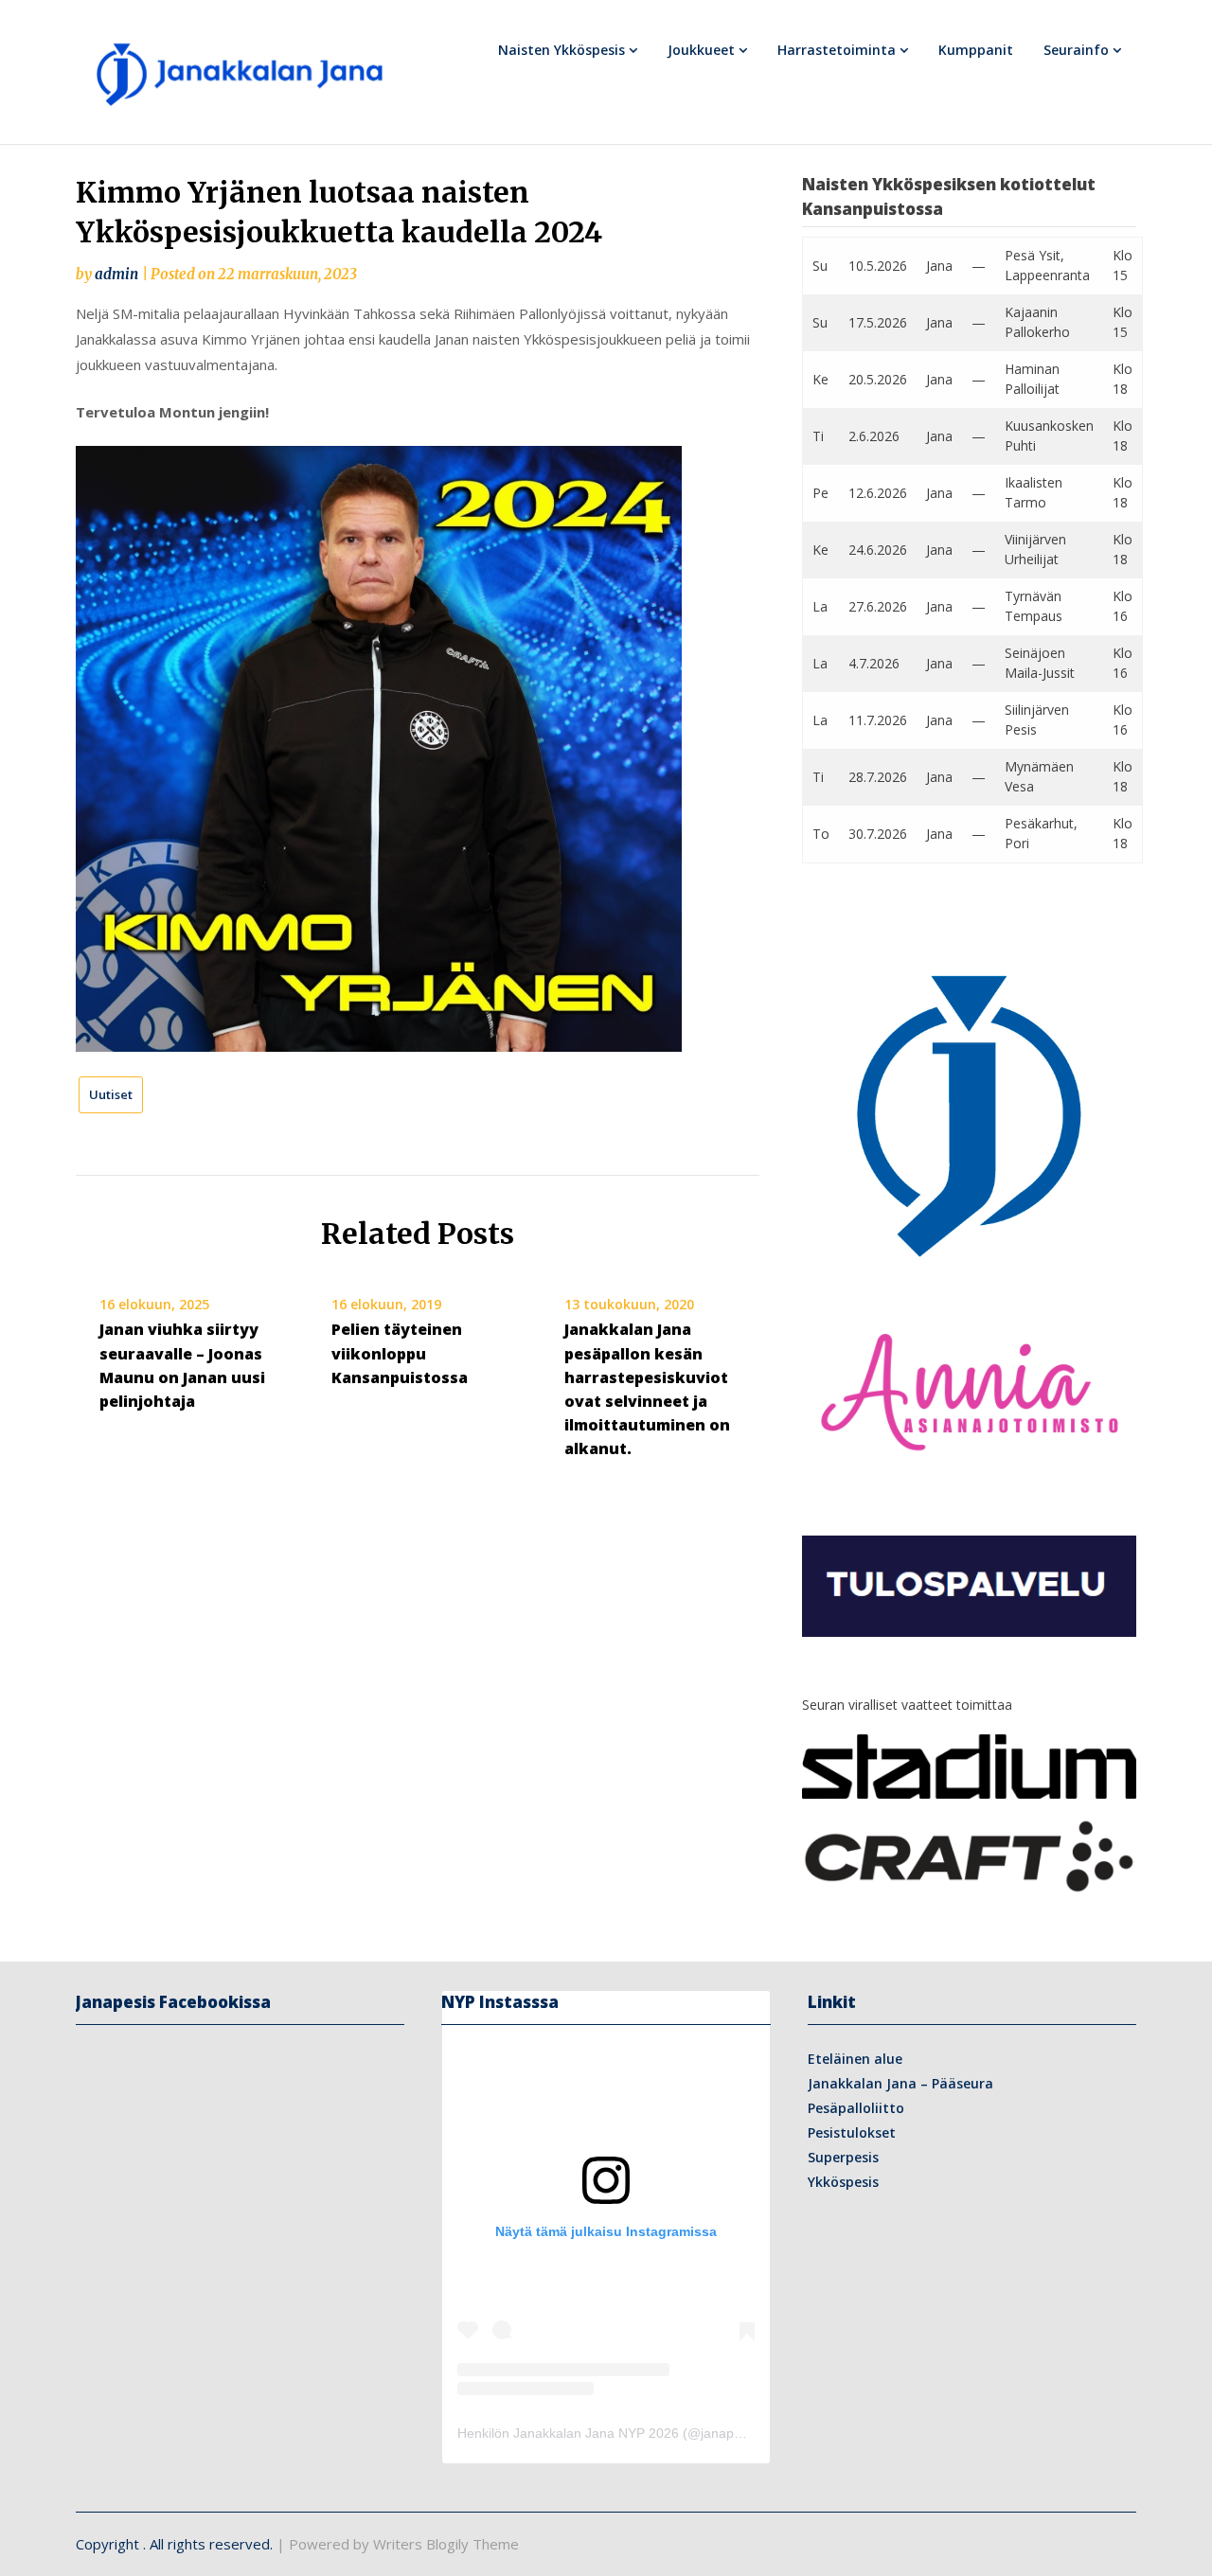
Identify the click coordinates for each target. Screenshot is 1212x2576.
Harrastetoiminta (837, 50)
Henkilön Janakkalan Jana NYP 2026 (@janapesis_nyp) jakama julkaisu (672, 2433)
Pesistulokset (852, 2132)
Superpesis (843, 2157)
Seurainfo (1076, 50)
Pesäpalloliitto (856, 2108)
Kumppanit (976, 50)
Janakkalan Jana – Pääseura (900, 2083)
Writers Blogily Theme (446, 2544)
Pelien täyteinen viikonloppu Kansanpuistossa (400, 1353)
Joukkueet (701, 50)
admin (116, 274)
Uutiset (111, 1094)
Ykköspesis (843, 2182)
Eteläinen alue (855, 2059)
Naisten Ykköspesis (561, 50)
